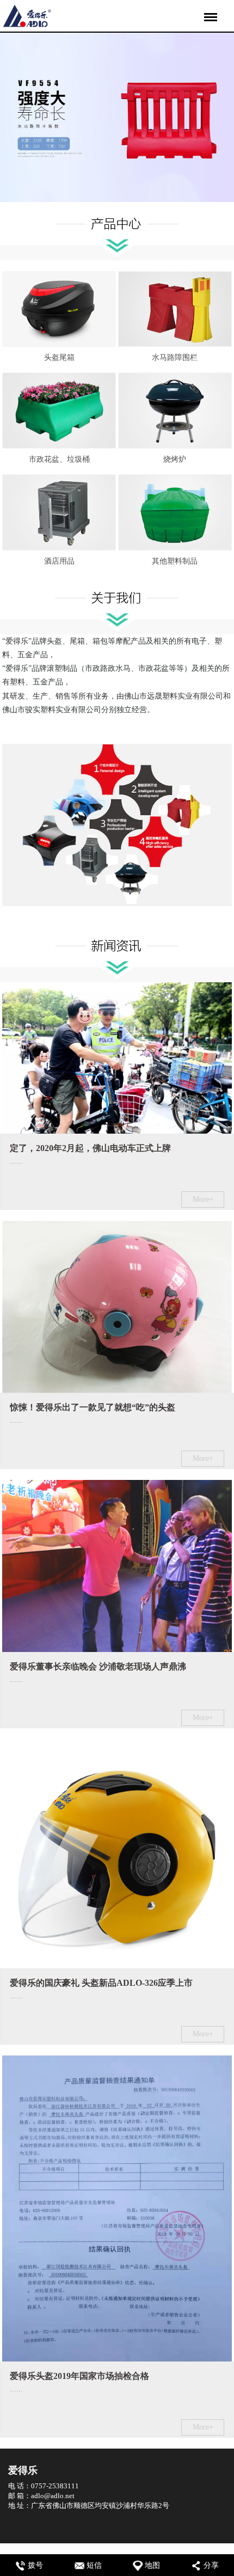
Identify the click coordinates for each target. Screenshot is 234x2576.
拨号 (35, 2565)
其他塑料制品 (175, 561)
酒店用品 (59, 561)
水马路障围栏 (175, 357)
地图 (152, 2565)
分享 (211, 2565)
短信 (94, 2565)
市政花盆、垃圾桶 (59, 459)
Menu (209, 10)
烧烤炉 (175, 459)
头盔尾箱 (59, 357)
